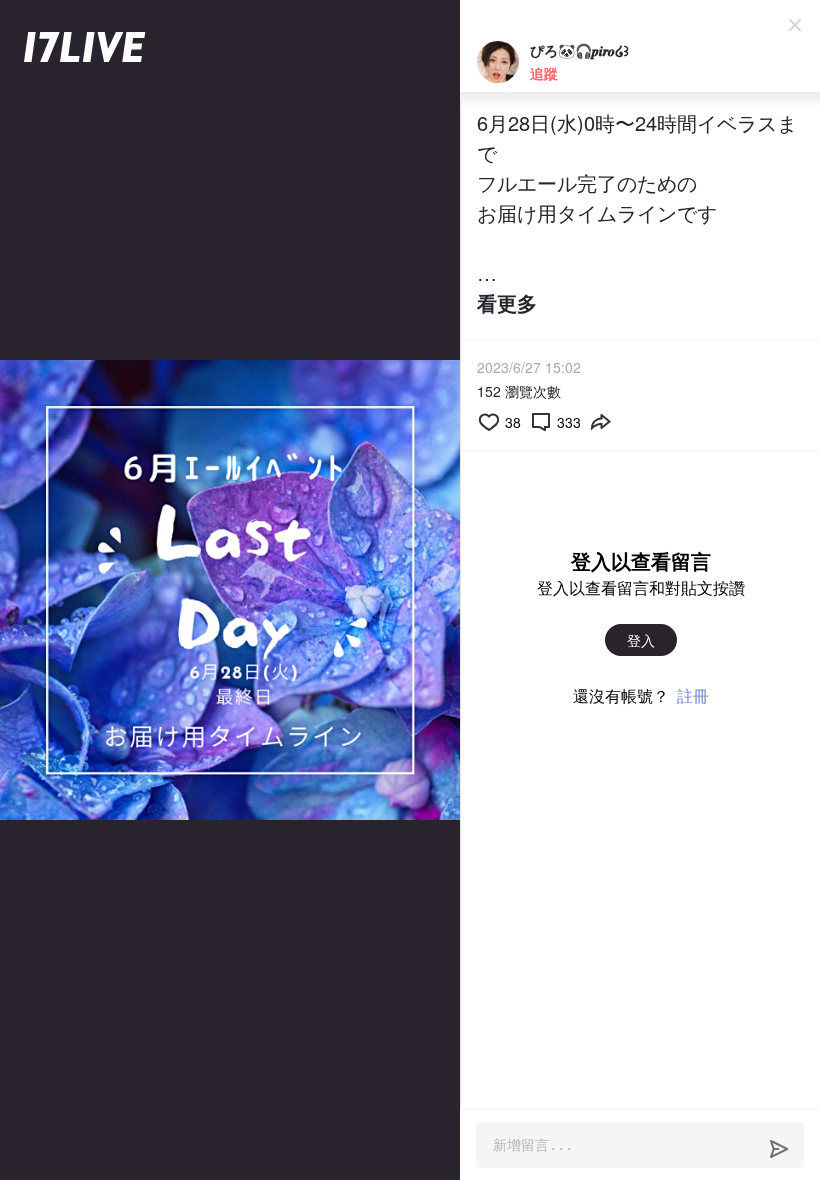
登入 (641, 640)
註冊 (693, 695)
